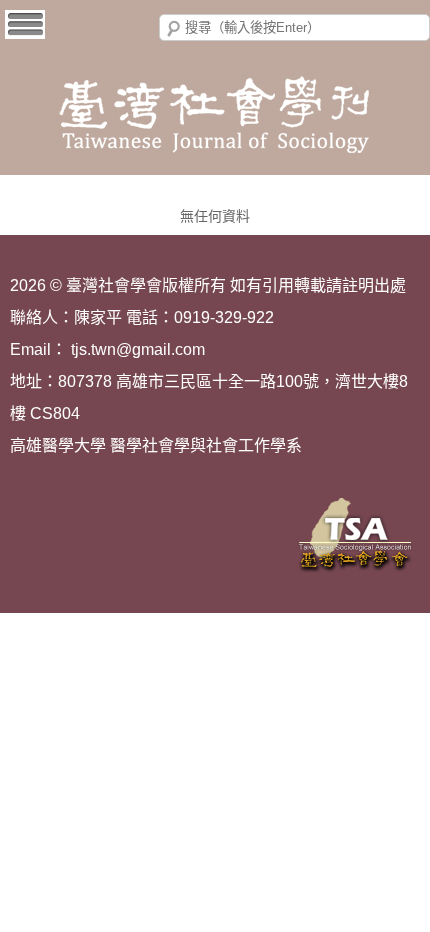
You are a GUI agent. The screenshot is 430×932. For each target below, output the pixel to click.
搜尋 (174, 29)
